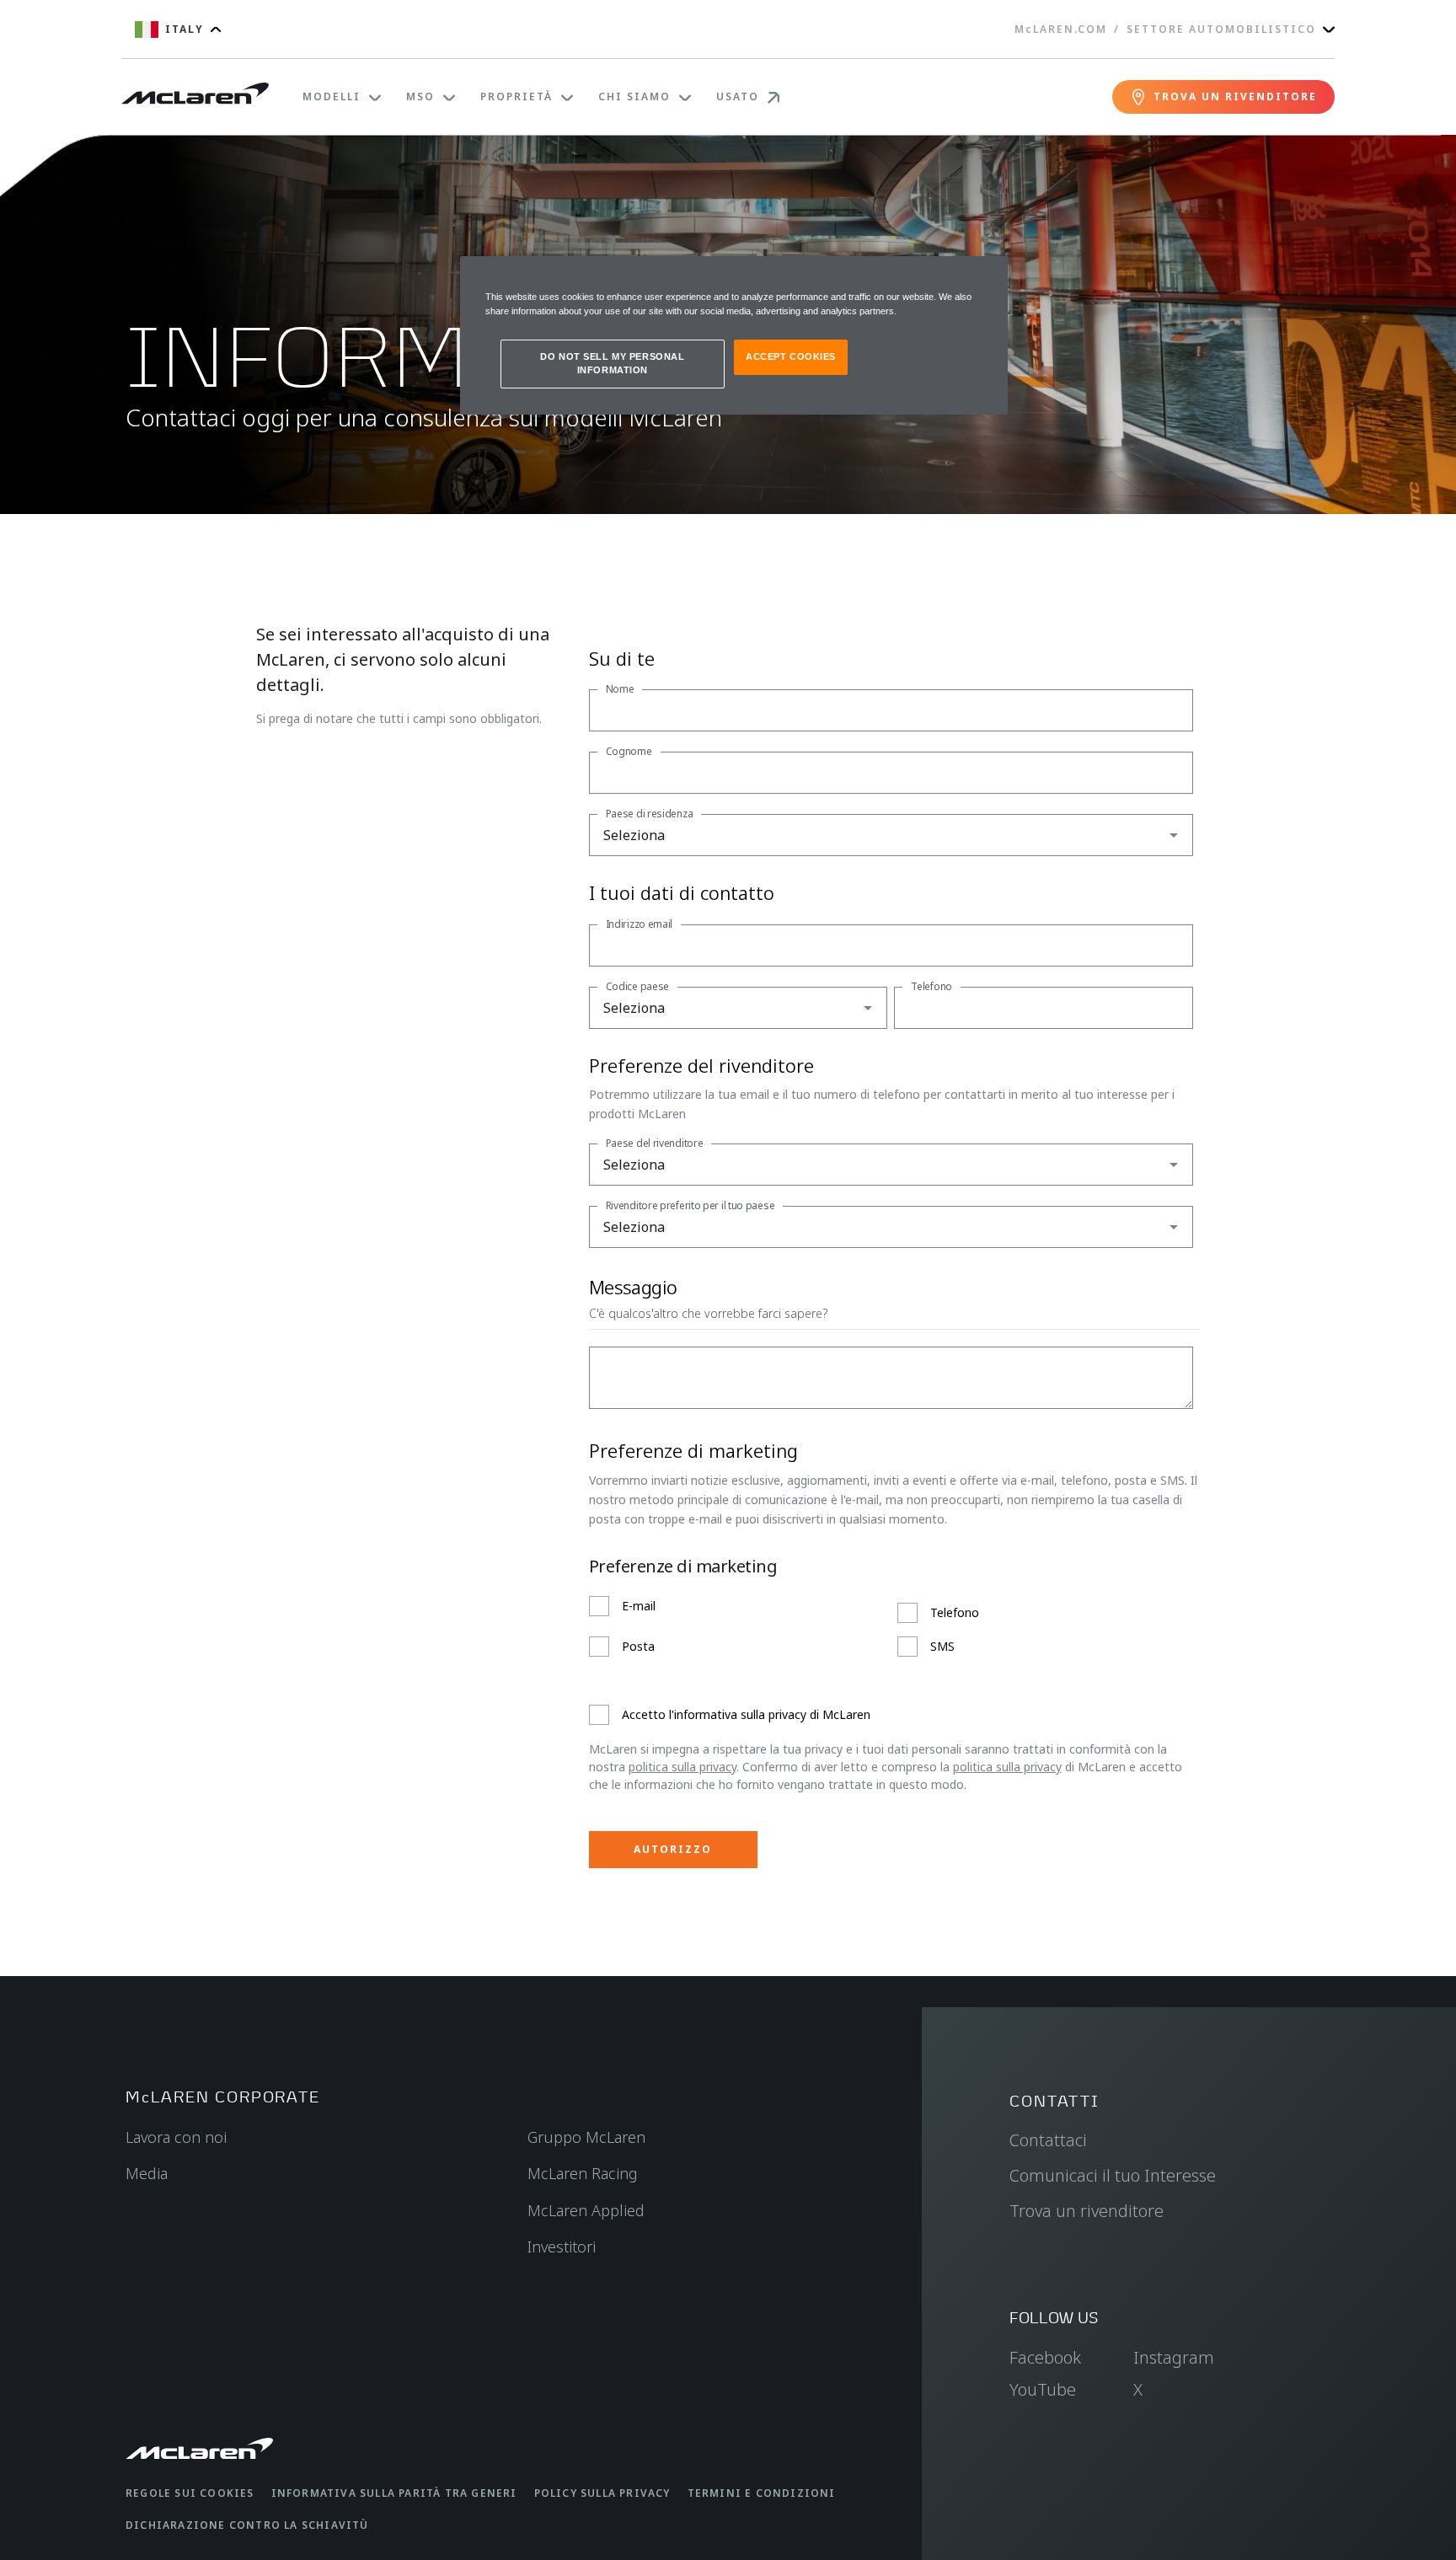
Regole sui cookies (190, 2493)
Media (147, 2173)
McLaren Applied (586, 2210)
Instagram (1174, 2357)
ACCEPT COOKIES (791, 356)
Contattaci (1048, 2140)
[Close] (984, 276)
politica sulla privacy (682, 1767)
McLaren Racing (583, 2173)
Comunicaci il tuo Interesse (1113, 2175)
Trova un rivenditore (1087, 2211)
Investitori (562, 2247)
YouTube (1043, 2389)
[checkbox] (891, 1627)
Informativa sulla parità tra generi (394, 2493)
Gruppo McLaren (586, 2137)
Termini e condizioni (762, 2493)
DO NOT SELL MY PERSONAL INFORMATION (612, 363)
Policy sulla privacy (602, 2493)
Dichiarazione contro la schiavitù (247, 2525)
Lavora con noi (176, 2137)
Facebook (1045, 2357)
